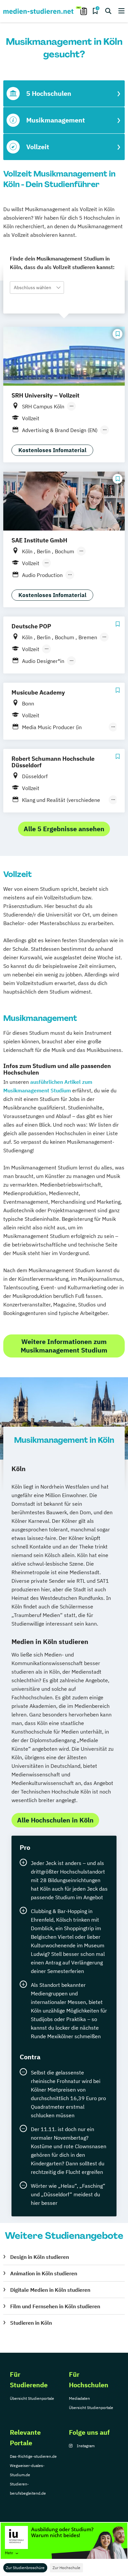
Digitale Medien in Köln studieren (50, 2290)
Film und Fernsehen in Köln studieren (55, 2306)
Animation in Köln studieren (44, 2273)
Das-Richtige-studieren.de (33, 2456)
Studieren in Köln (31, 2323)
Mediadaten (79, 2398)
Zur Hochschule (66, 2568)
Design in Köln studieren (40, 2257)
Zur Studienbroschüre (25, 2568)
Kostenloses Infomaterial (52, 450)
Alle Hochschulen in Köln (55, 1820)
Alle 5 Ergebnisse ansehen (64, 829)
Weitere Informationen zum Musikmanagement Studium (64, 1346)
